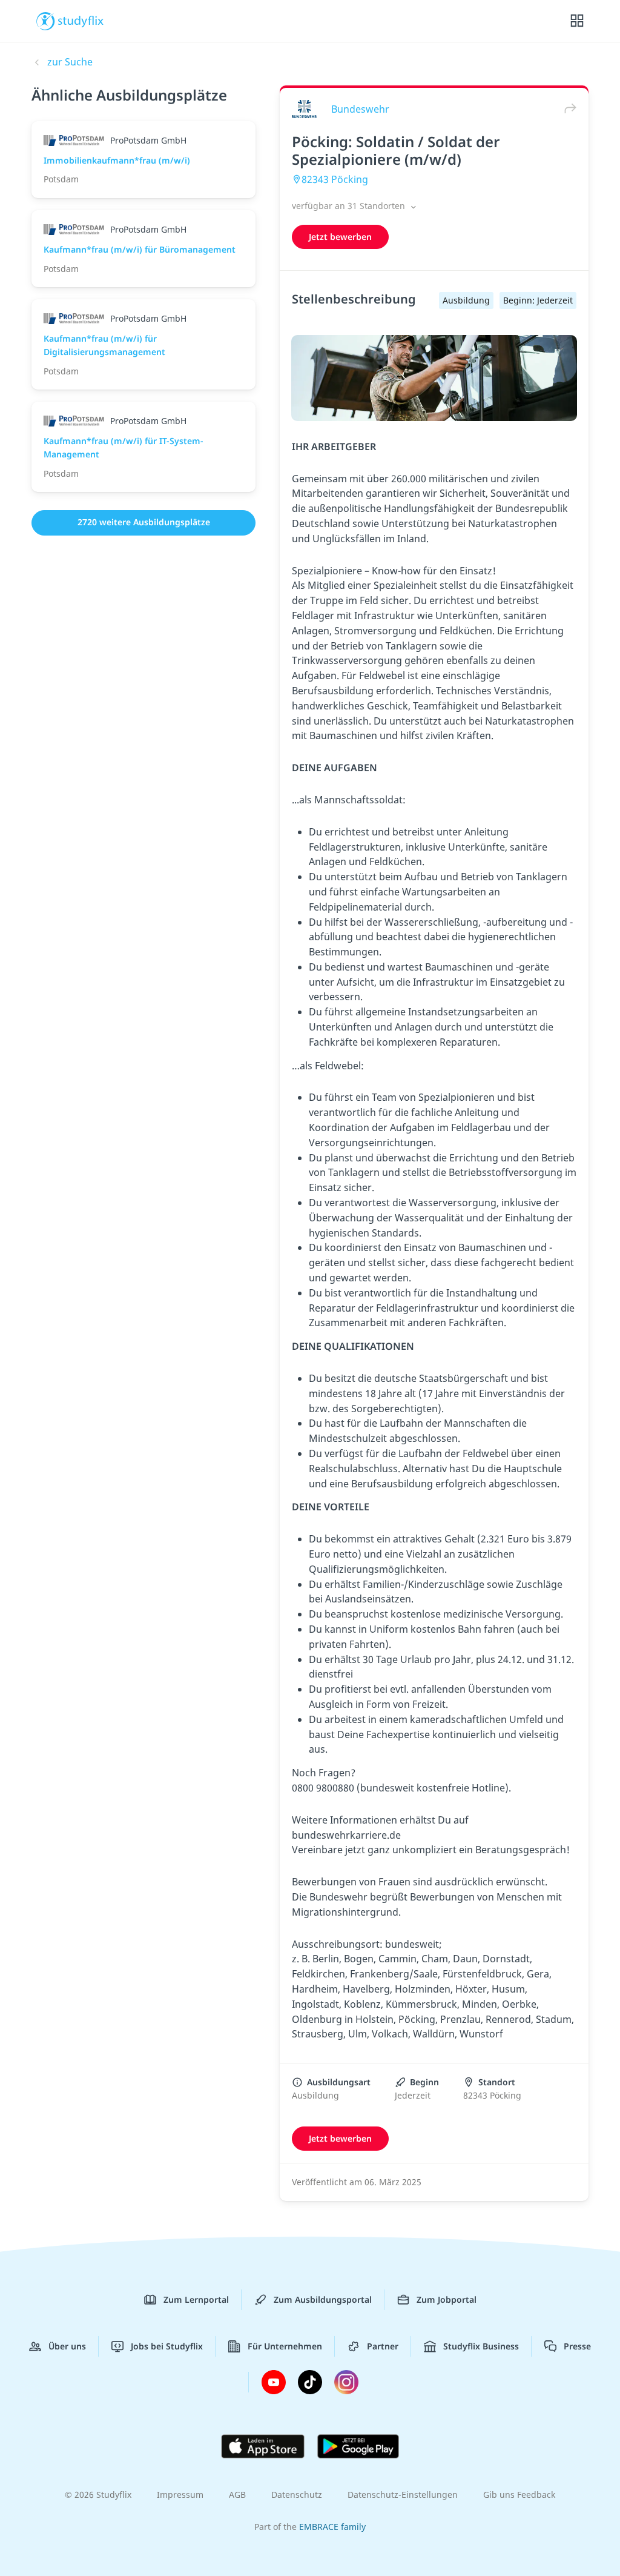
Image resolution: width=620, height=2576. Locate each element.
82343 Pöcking (335, 179)
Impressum (180, 2495)
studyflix (81, 20)
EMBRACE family (332, 2527)
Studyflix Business (481, 2346)
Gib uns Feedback (519, 2495)
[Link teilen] (567, 109)
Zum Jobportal (447, 2299)
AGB (237, 2495)
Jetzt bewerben (340, 237)
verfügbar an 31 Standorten (350, 206)
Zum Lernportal (196, 2299)
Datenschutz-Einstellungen (403, 2495)
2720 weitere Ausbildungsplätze (144, 522)
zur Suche (70, 62)
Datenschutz (297, 2495)
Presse (577, 2346)
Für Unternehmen (285, 2346)
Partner (383, 2346)
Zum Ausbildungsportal (323, 2299)
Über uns (67, 2346)
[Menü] (577, 21)
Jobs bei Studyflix (167, 2346)
